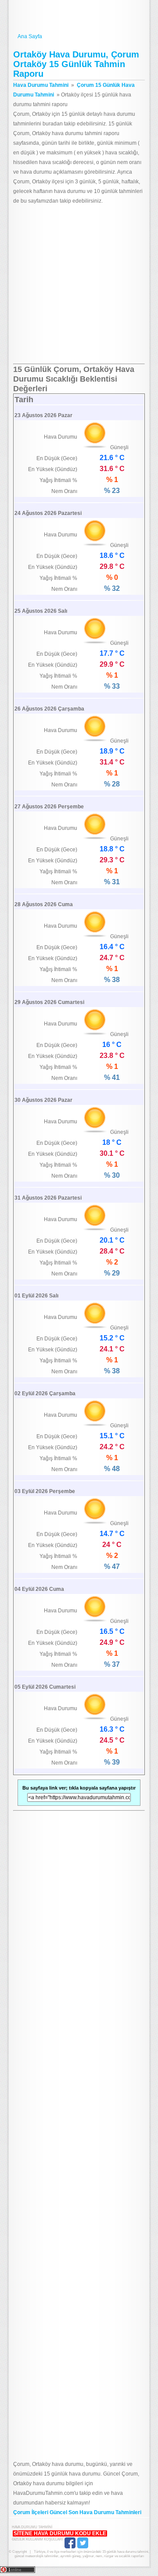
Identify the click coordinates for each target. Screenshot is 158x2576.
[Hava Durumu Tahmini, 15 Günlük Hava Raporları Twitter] (83, 2547)
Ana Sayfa (30, 36)
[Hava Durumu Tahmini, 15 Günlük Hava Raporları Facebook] (70, 2547)
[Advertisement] (79, 285)
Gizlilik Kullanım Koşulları (37, 2539)
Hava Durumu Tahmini (79, 17)
